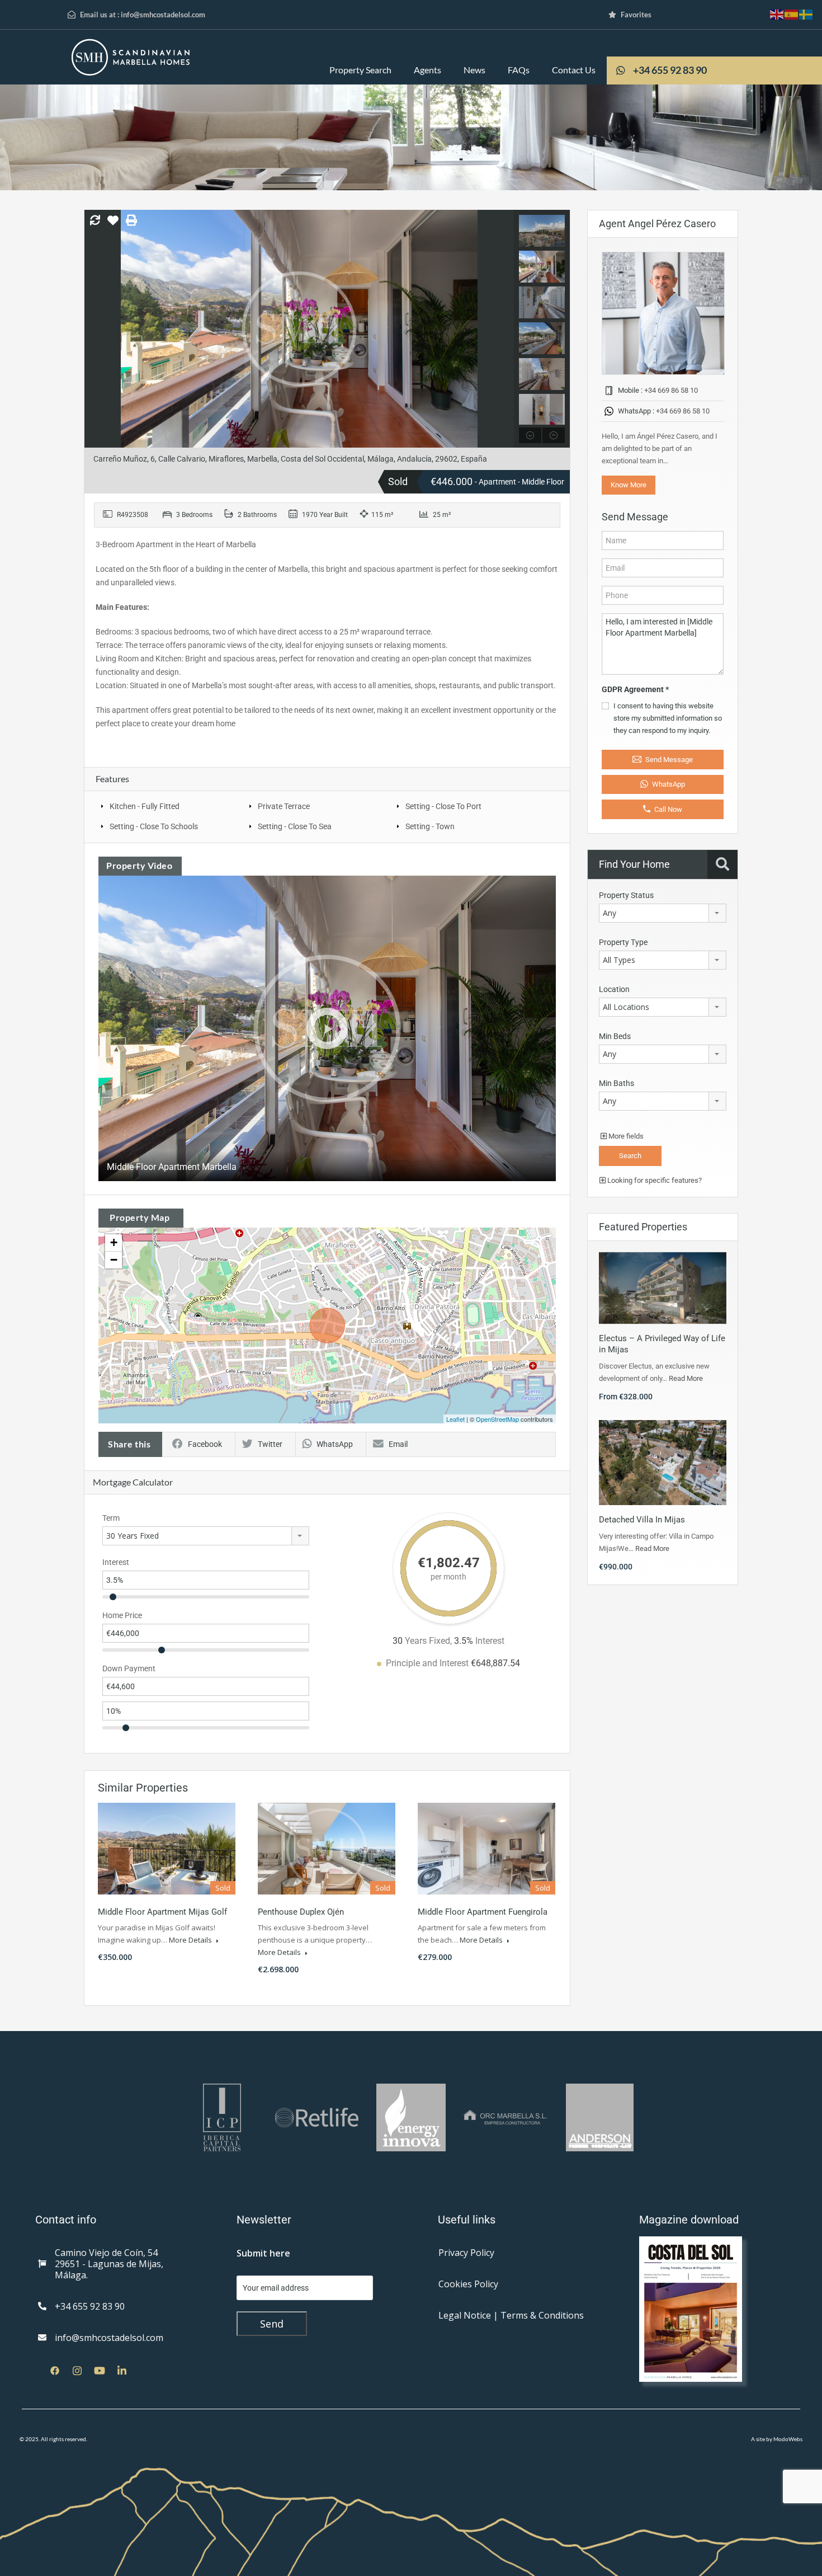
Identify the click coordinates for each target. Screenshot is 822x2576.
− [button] (114, 1260)
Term (111, 1518)
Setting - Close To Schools (154, 826)
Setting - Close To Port (443, 806)
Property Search (360, 70)
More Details (191, 1940)
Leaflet (455, 1419)
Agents (427, 70)
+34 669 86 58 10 (671, 390)
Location (614, 989)
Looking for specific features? (654, 1180)
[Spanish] (792, 14)
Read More (686, 1378)
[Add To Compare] (95, 221)
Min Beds (615, 1036)
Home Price (122, 1615)
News (474, 70)
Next (504, 329)
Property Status (626, 895)
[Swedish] (806, 14)
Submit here (263, 2253)
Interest (116, 1562)
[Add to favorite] (113, 224)
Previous (94, 329)
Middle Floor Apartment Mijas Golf (162, 1912)
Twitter (270, 1444)
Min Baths (616, 1083)
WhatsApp (335, 1444)
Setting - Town (430, 826)
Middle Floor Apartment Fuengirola (483, 1912)
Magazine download (689, 2220)
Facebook (205, 1444)
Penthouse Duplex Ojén (301, 1912)
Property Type (623, 942)
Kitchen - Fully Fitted (145, 806)
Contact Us (574, 70)
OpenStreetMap (497, 1419)
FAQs (519, 70)
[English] (777, 14)
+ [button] (114, 1242)
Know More (629, 485)
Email (398, 1444)
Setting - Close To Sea (295, 826)
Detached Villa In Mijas (642, 1520)
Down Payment (129, 1668)
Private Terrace (284, 806)
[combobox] (206, 1536)
